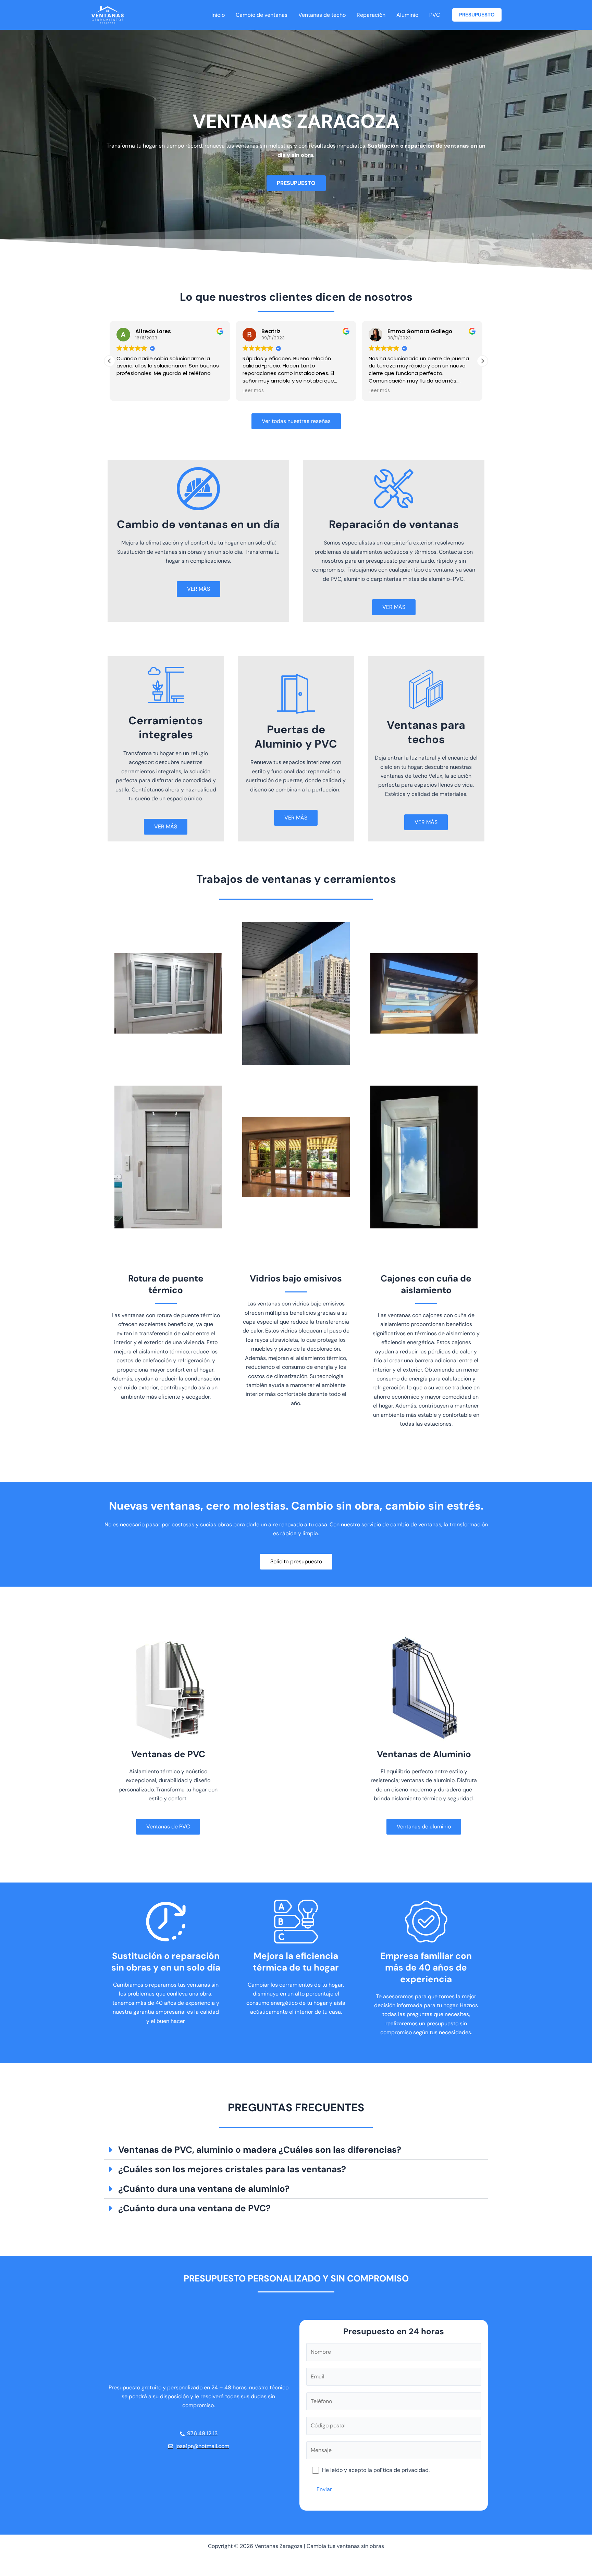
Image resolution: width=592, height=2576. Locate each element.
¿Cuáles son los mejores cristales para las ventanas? (232, 2169)
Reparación (371, 15)
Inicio (218, 15)
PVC (435, 15)
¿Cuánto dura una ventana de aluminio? (204, 2189)
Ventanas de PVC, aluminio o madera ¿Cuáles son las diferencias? (260, 2150)
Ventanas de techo (322, 15)
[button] (477, 15)
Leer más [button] (253, 391)
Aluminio (407, 15)
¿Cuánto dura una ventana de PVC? (194, 2208)
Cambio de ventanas (262, 15)
